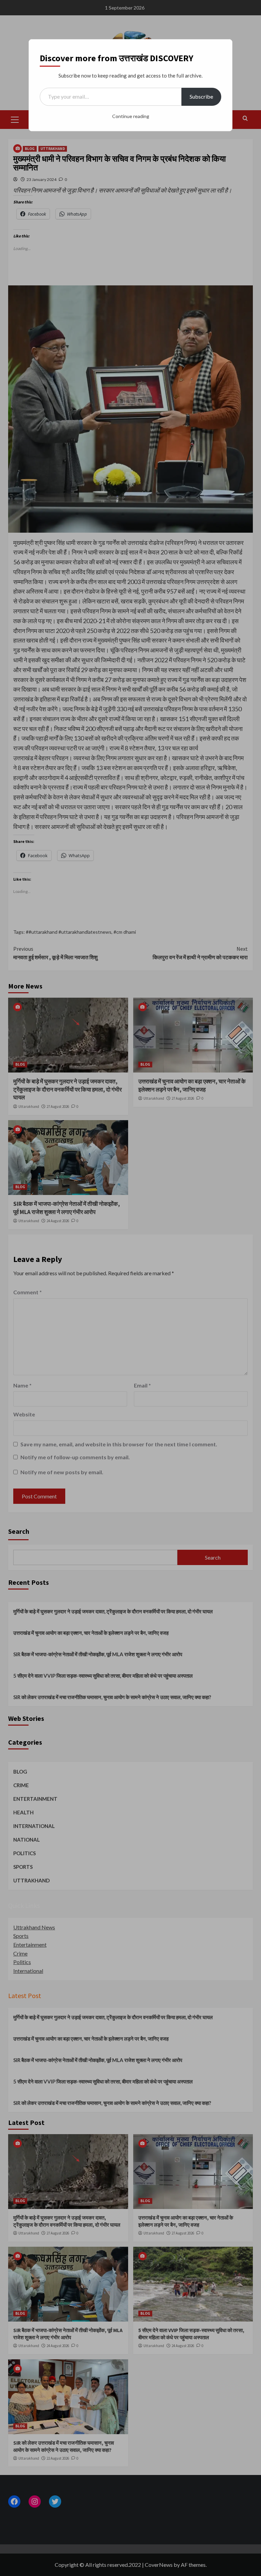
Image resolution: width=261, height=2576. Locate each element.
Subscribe (201, 96)
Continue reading (131, 116)
